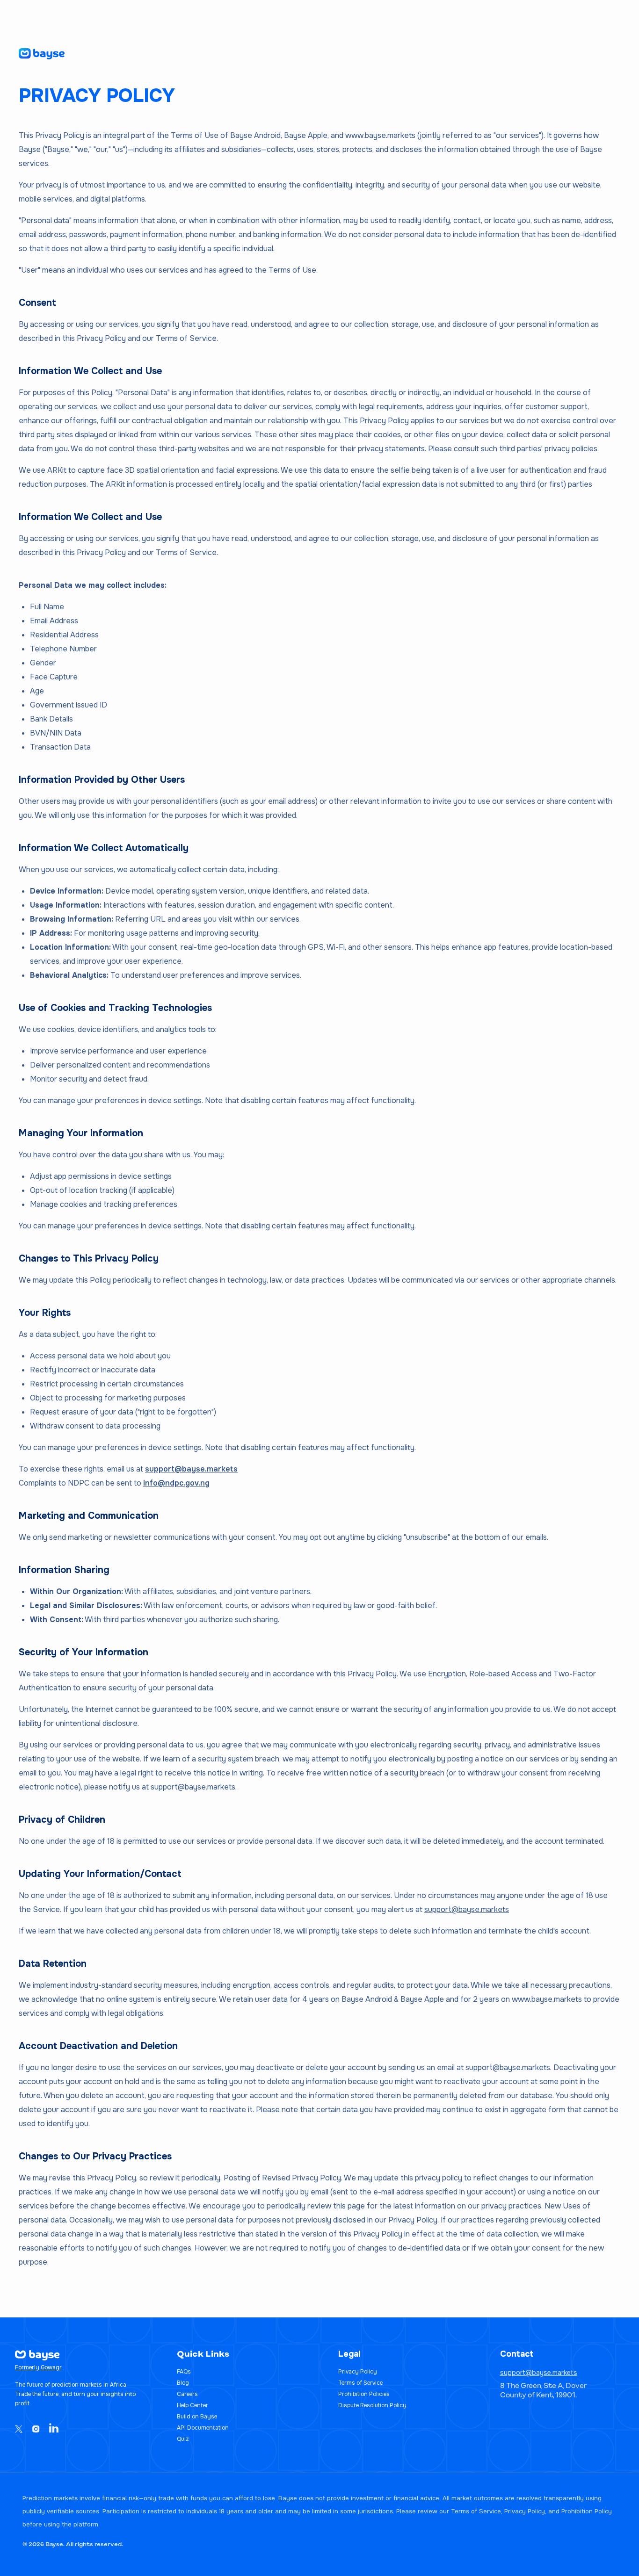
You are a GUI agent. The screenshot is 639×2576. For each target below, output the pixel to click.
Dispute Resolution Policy (372, 2405)
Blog (183, 2383)
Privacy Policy (358, 2372)
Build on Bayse (197, 2417)
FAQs (184, 2372)
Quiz (183, 2439)
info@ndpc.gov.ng (176, 1483)
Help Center (192, 2405)
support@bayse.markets (191, 1469)
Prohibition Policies (364, 2394)
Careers (187, 2394)
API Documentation (203, 2428)
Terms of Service (360, 2383)
